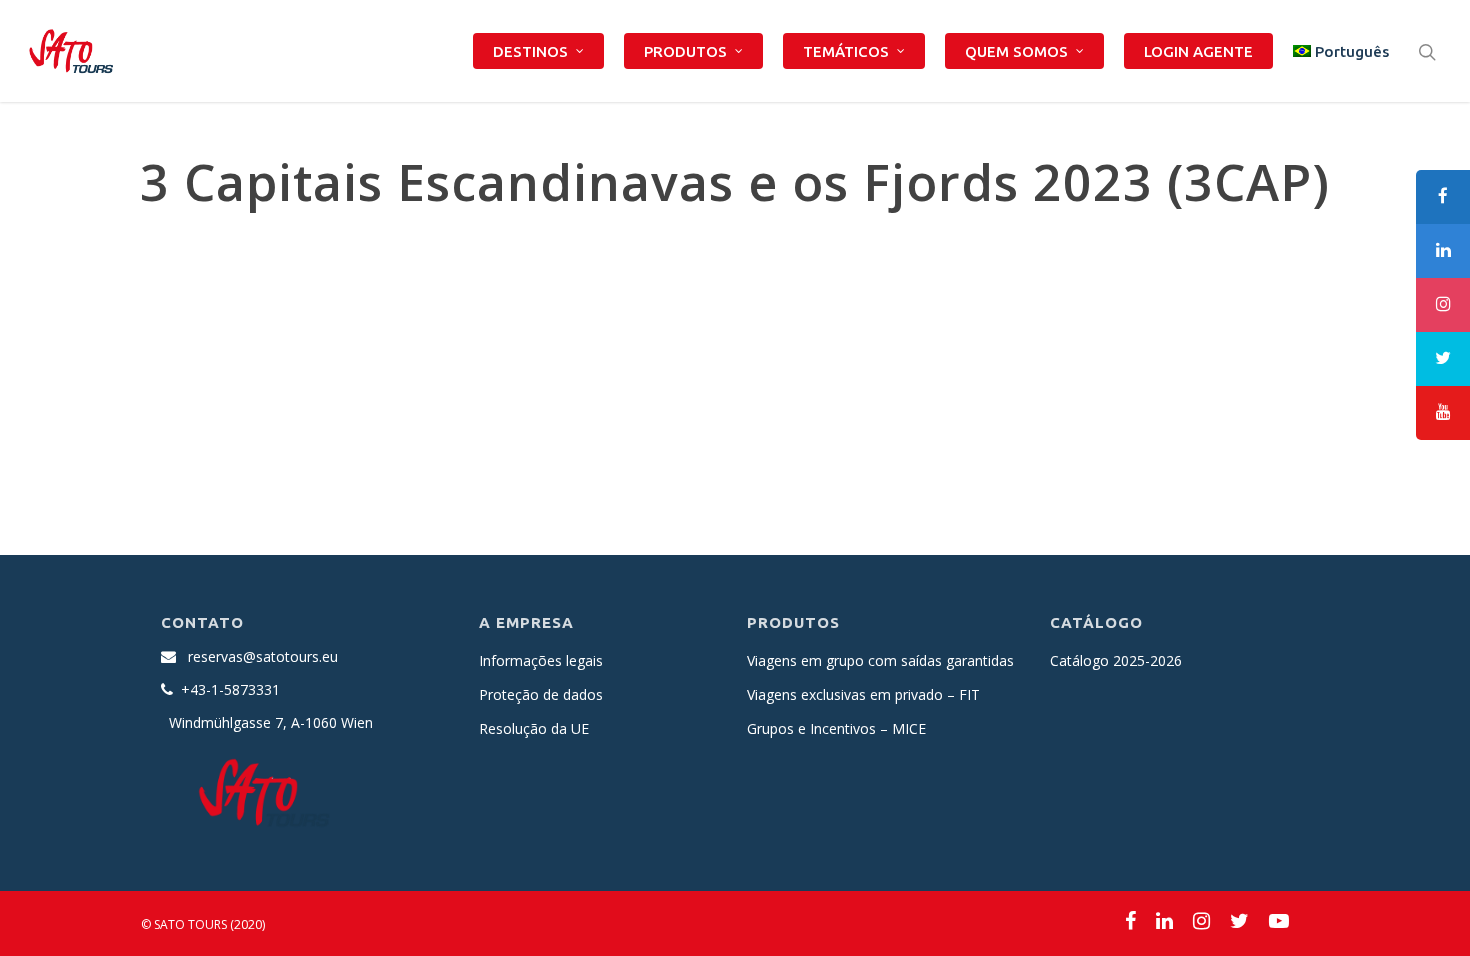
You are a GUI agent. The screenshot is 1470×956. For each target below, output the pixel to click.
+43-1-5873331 (230, 689)
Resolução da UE (534, 728)
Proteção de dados (541, 694)
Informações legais (541, 660)
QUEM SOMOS (1016, 51)
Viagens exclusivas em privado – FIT (863, 694)
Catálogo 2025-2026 (1116, 660)
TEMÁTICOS (846, 51)
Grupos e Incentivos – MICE (836, 728)
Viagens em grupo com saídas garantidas (880, 660)
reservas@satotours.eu (263, 656)
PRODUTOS (685, 51)
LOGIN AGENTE (1198, 51)
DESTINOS (530, 51)
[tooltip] (1443, 197)
